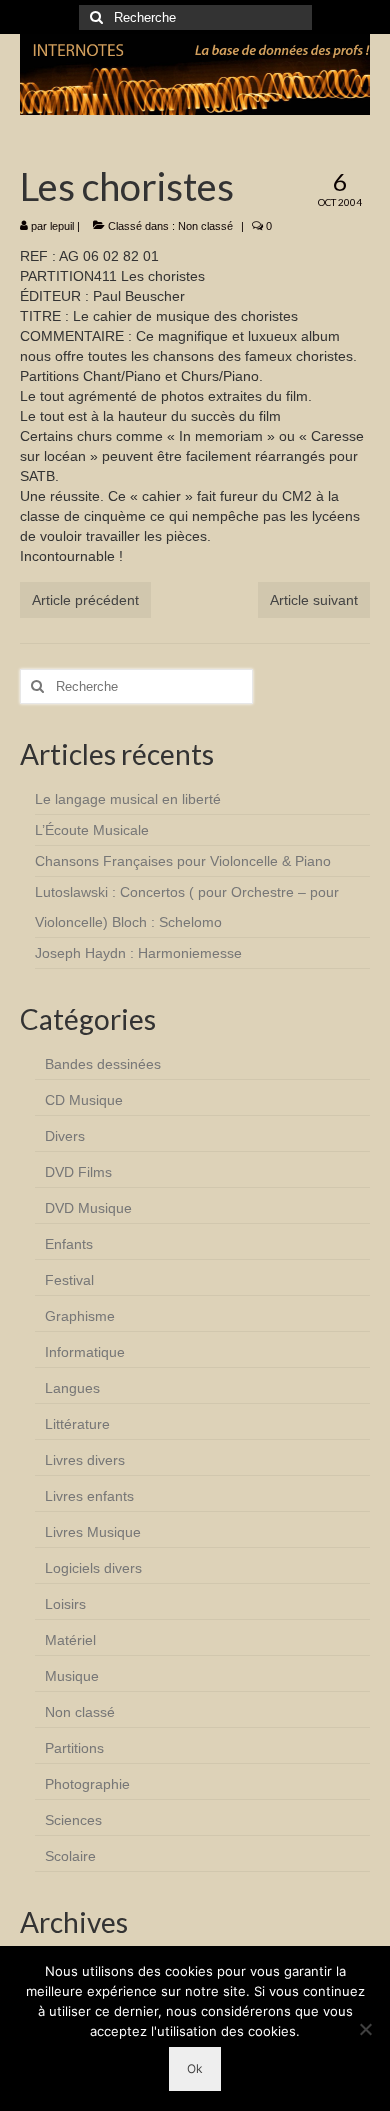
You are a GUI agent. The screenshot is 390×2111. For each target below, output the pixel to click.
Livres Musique (93, 1532)
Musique (72, 1676)
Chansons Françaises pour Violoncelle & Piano (183, 861)
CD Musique (84, 1100)
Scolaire (70, 1856)
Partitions (74, 1748)
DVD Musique (88, 1208)
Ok (195, 2068)
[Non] (365, 2029)
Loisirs (65, 1604)
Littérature (77, 1424)
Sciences (73, 1820)
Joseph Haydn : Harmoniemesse (138, 953)
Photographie (87, 1784)
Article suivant (314, 600)
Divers (65, 1136)
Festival (69, 1280)
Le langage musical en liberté (128, 799)
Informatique (85, 1352)
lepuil (62, 226)
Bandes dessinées (103, 1064)
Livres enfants (89, 1496)
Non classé (205, 226)
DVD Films (78, 1172)
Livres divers (85, 1460)
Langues (72, 1388)
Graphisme (80, 1316)
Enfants (69, 1244)
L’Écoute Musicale (92, 830)
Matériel (70, 1640)
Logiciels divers (93, 1568)
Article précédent (85, 600)
